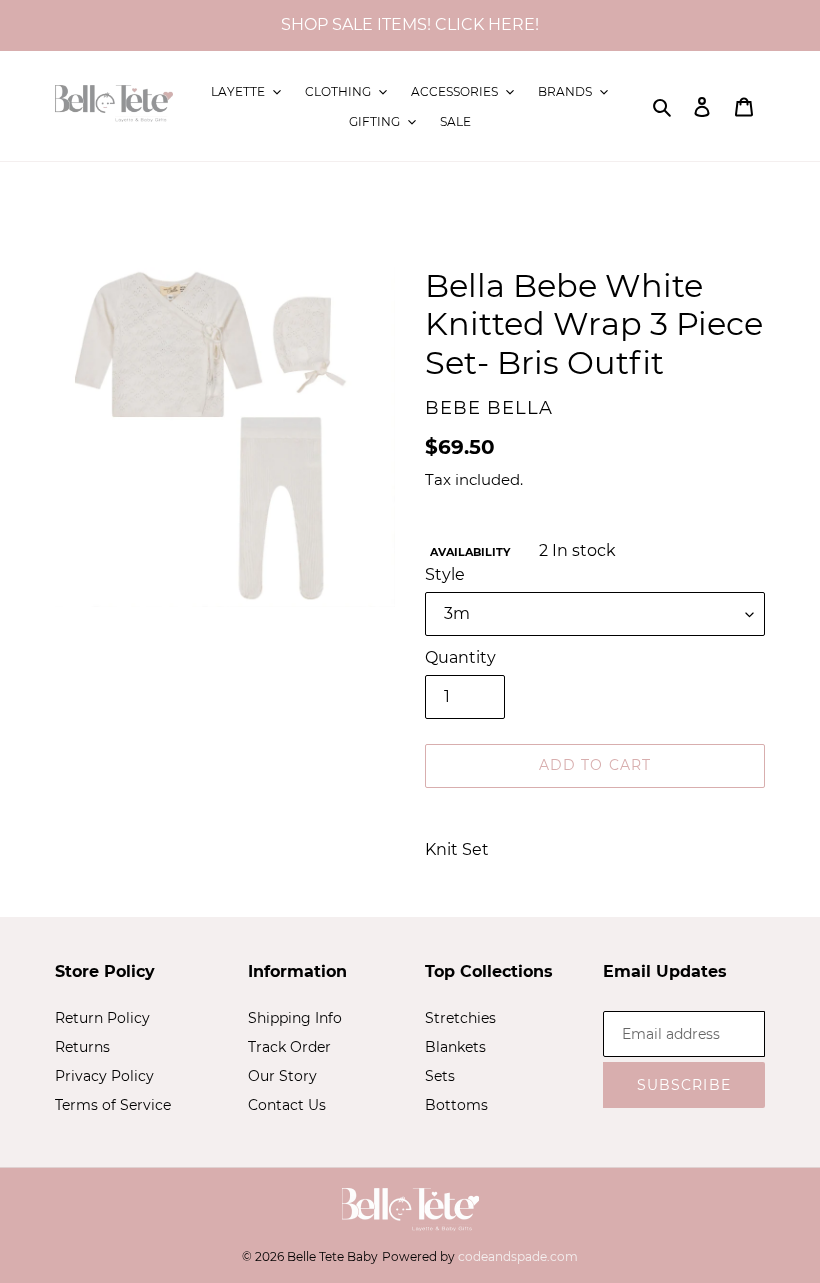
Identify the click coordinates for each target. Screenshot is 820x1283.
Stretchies (460, 1018)
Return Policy (102, 1018)
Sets (440, 1076)
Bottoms (456, 1105)
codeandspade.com (518, 1256)
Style (445, 574)
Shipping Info (295, 1018)
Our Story (282, 1076)
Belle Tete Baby (332, 1256)
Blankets (455, 1047)
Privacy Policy (104, 1076)
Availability (470, 552)
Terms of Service (113, 1105)
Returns (82, 1047)
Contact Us (287, 1105)
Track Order (289, 1047)
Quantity (460, 657)
